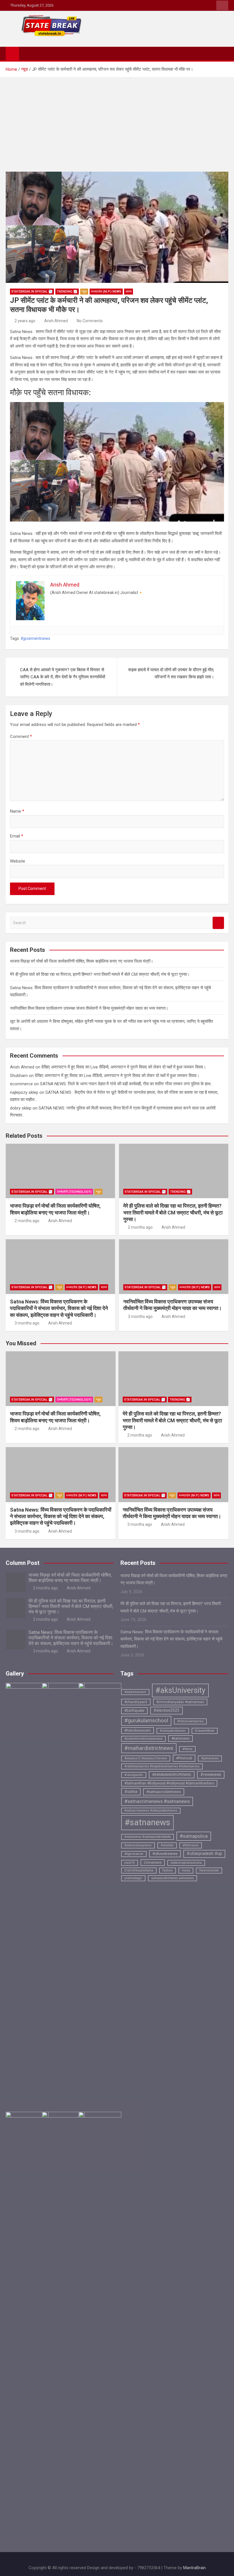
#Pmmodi (184, 1758)
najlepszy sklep (24, 1092)
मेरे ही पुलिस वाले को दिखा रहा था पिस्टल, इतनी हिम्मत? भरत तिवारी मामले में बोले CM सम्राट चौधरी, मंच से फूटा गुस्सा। (100, 974)
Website (18, 861)
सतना (129, 292)
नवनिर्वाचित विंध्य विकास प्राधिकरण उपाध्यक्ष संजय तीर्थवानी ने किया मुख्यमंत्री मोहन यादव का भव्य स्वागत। (89, 1008)
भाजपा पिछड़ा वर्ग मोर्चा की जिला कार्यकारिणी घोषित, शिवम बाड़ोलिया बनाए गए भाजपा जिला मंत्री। (82, 961)
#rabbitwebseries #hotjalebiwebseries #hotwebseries (162, 1766)
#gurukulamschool (146, 1721)
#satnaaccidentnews (164, 1792)
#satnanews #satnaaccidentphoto (148, 1837)
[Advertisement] (117, 120)
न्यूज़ (84, 292)
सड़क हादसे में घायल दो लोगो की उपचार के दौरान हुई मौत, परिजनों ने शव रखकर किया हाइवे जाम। (171, 674)
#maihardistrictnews (149, 1748)
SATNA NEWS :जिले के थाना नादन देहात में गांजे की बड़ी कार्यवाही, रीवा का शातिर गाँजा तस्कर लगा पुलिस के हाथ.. (126, 1084)
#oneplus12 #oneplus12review (146, 1758)
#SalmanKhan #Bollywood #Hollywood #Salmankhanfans (169, 1783)
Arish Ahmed (56, 321)
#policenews (210, 1758)
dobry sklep (21, 1108)
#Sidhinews (191, 1845)
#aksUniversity (180, 1690)
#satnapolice (194, 1836)
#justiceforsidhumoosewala (143, 1739)
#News (187, 1749)
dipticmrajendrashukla (186, 1863)
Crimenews (153, 1863)
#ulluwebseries (165, 1854)
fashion (168, 1870)
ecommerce (21, 1084)
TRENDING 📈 (67, 292)
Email (17, 836)
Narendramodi (209, 1870)
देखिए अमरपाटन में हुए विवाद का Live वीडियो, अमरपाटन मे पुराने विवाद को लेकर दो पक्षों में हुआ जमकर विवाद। (124, 1067)
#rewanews (211, 1774)
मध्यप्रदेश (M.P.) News (106, 292)
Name (17, 811)
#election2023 (167, 1710)
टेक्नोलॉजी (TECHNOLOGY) (74, 1192)
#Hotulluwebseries (190, 1721)
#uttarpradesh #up (204, 1854)
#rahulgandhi (134, 1775)
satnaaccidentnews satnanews (173, 1878)
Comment (21, 737)
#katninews (180, 1739)
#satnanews (147, 1822)
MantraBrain (194, 2568)
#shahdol (167, 1845)
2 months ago (27, 1221)
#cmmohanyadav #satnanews (180, 1702)
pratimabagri (133, 1878)
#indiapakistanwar (173, 1731)
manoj (186, 1870)
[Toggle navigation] (26, 53)
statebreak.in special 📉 (32, 292)
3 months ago (27, 1323)
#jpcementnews (35, 638)
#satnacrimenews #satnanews (157, 1801)
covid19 (130, 1863)
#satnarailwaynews (138, 1845)
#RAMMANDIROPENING (172, 1775)
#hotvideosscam (138, 1731)
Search (218, 923)
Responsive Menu (222, 5)
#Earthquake (134, 1711)
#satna (131, 1792)
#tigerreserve (134, 1854)
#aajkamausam (135, 1692)
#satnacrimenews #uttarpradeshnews (151, 1811)
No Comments (90, 321)
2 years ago (25, 321)
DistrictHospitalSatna (139, 1870)
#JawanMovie (205, 1731)
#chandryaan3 (136, 1702)
